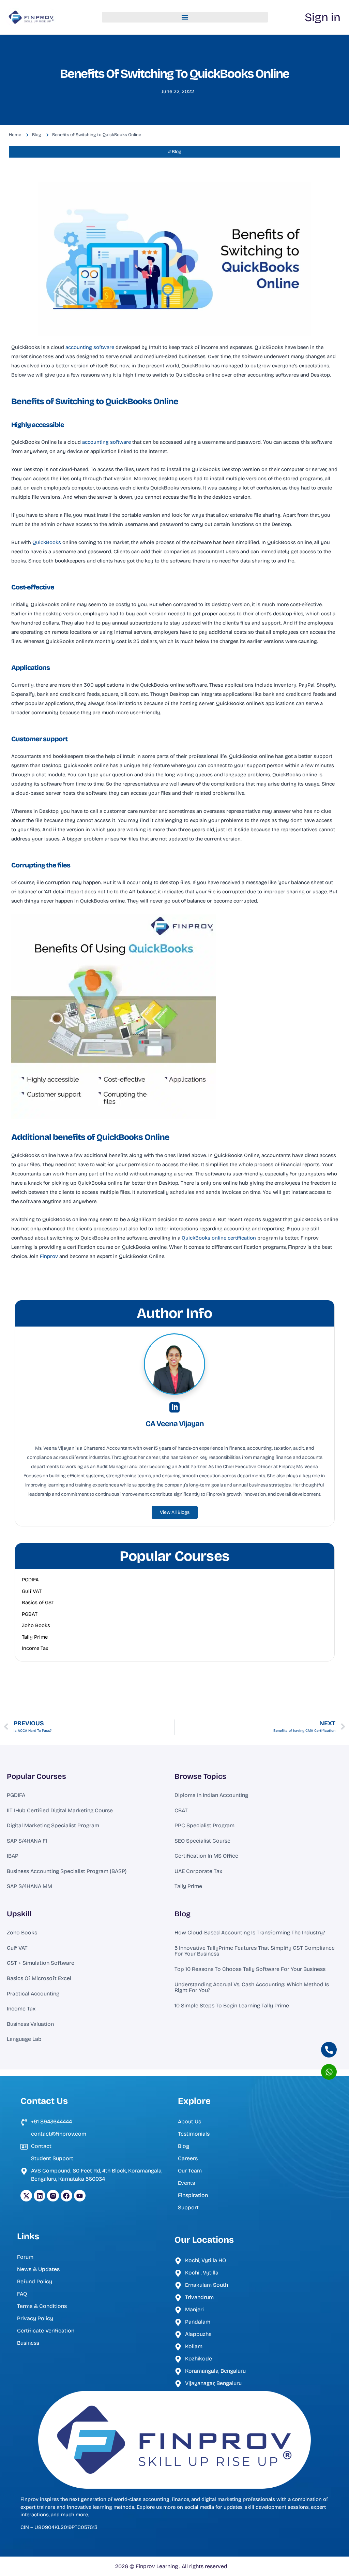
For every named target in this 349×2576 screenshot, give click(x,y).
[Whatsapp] (329, 2072)
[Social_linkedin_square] (174, 1407)
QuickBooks (47, 542)
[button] (185, 17)
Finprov (49, 1256)
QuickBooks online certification (219, 1238)
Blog (183, 1914)
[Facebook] (66, 2196)
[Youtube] (80, 2196)
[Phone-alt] (329, 2050)
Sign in (323, 17)
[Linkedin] (40, 2196)
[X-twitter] (26, 2196)
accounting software (90, 347)
